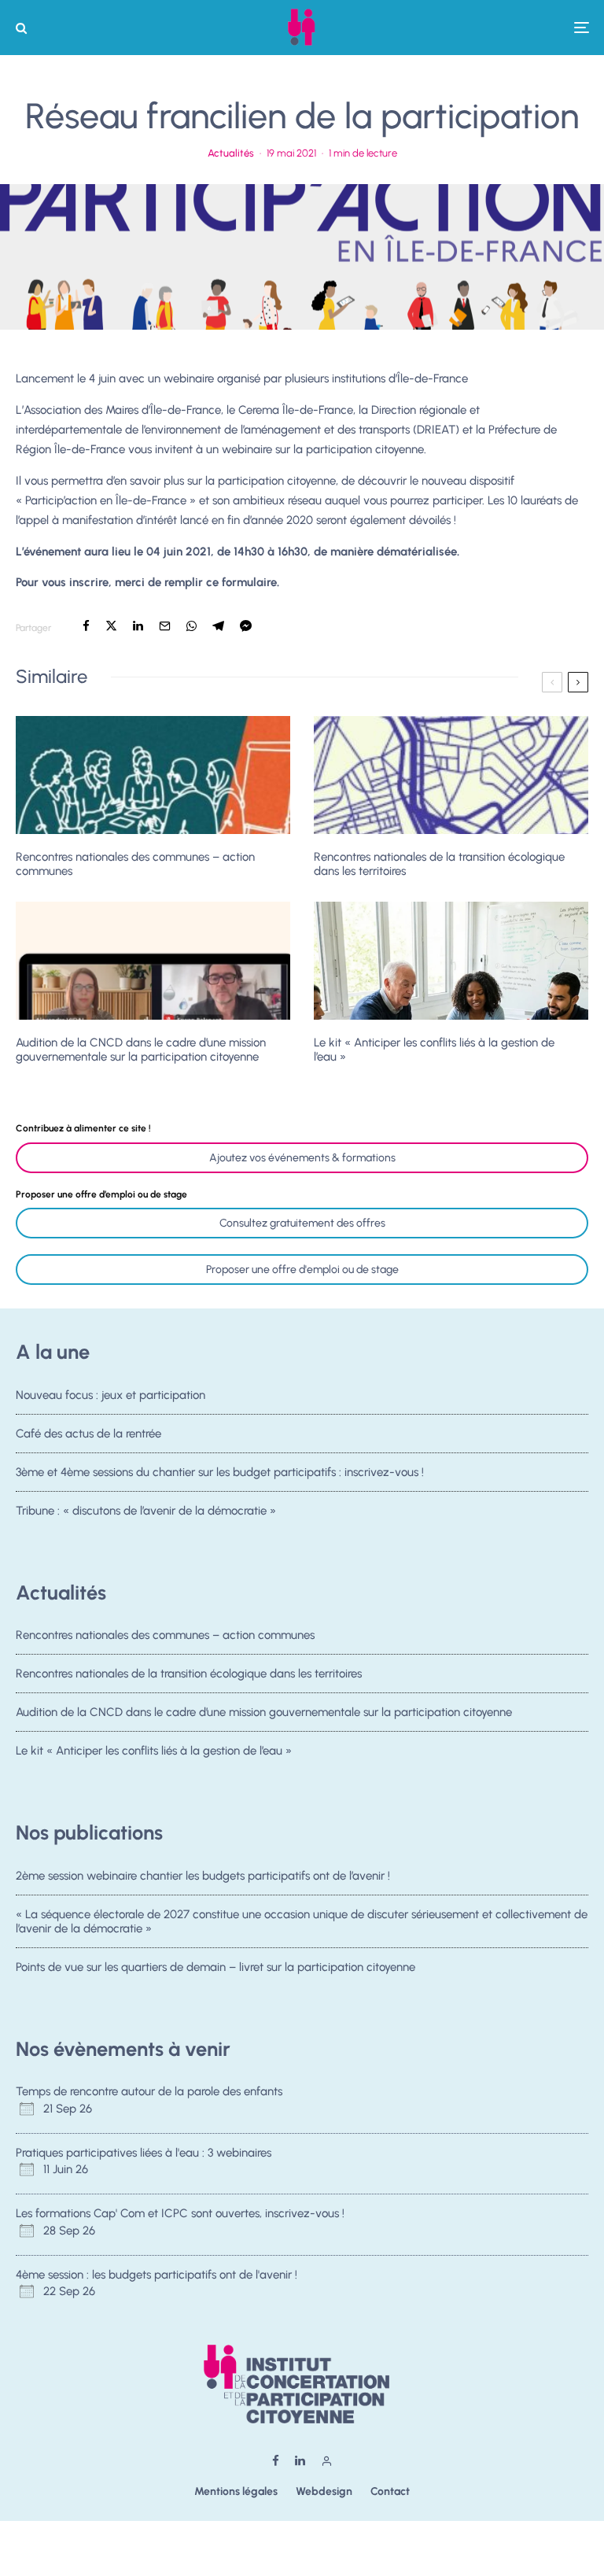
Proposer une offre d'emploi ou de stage (302, 1270)
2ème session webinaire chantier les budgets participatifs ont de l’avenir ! (203, 1876)
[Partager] (86, 626)
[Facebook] (276, 2461)
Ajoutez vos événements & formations (302, 1158)
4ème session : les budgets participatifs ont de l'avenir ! (157, 2275)
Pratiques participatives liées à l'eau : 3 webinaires (144, 2153)
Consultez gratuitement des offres (302, 1223)
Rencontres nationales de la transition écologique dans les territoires (439, 864)
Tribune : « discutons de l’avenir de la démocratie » (146, 1511)
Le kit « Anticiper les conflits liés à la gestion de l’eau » (434, 1050)
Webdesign (324, 2491)
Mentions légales (236, 2491)
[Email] (165, 626)
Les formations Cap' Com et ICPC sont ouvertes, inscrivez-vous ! (180, 2213)
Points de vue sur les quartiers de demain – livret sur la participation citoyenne (215, 1967)
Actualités (231, 153)
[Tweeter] (111, 626)
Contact (390, 2491)
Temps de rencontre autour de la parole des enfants (149, 2091)
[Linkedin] (300, 2461)
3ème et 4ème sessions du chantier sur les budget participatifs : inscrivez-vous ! (220, 1472)
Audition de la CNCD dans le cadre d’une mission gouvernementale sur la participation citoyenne (141, 1050)
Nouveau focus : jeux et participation (110, 1395)
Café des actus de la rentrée (88, 1434)
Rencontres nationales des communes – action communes (135, 864)
